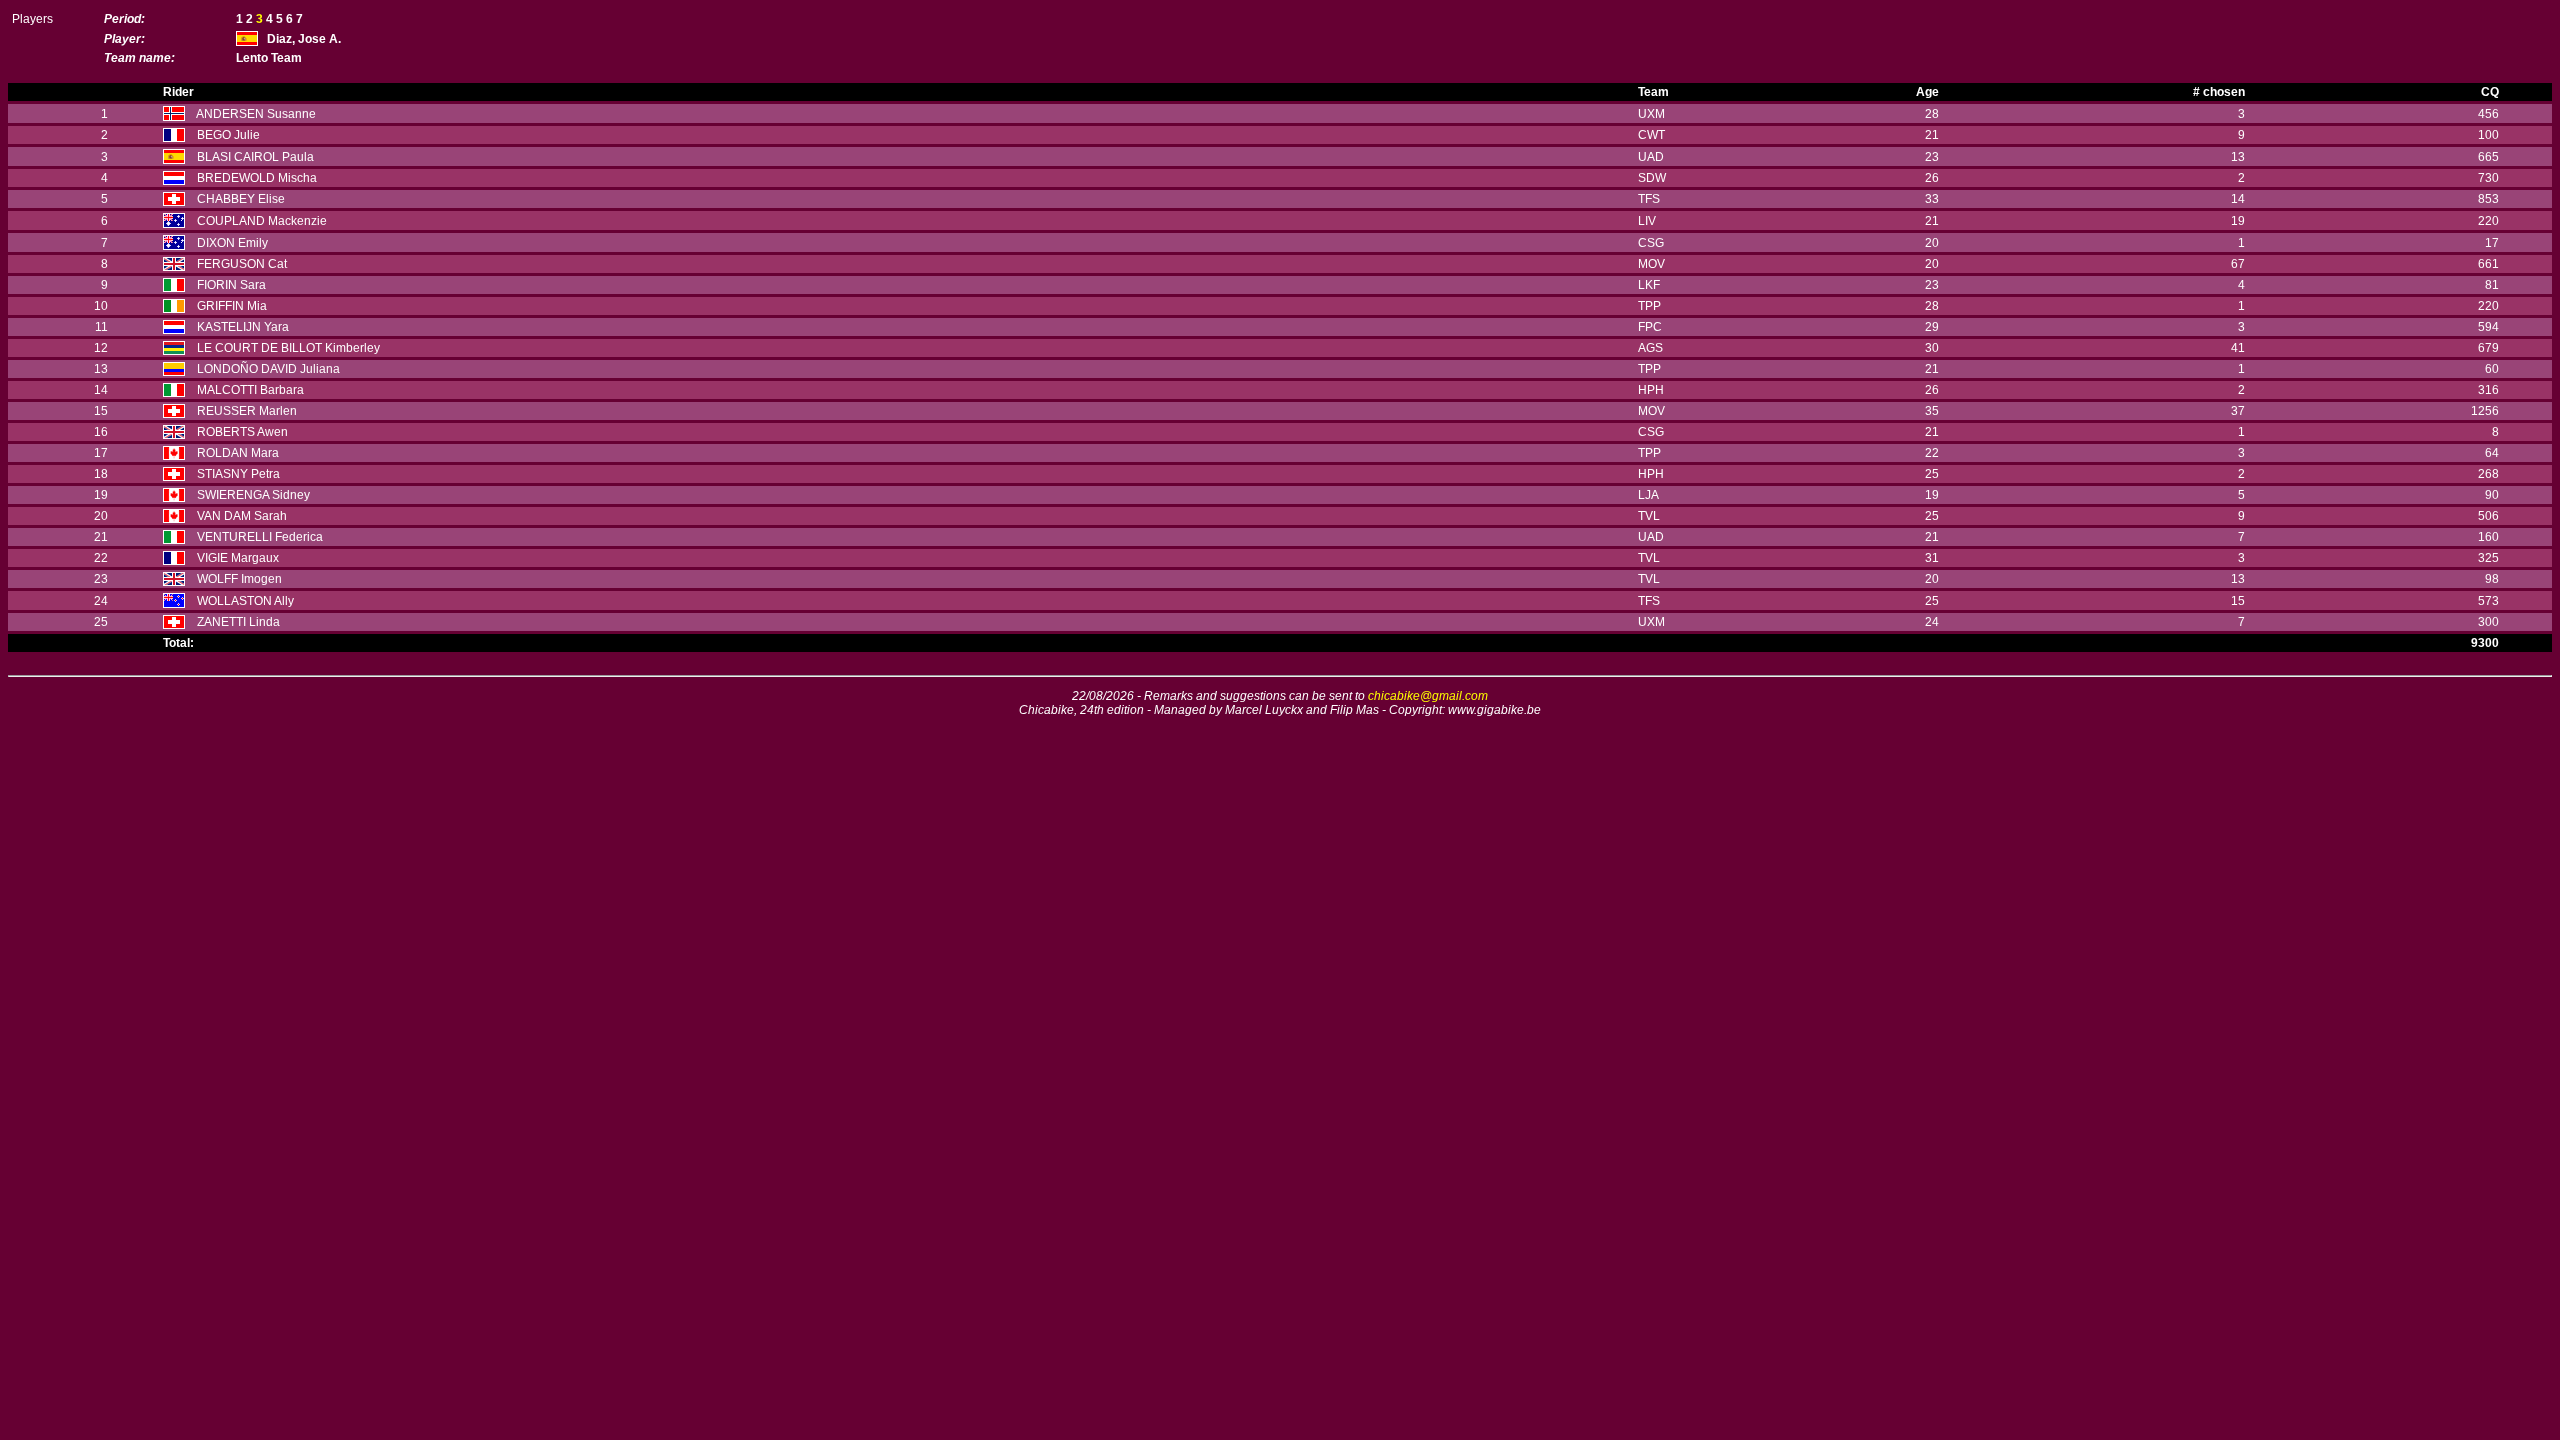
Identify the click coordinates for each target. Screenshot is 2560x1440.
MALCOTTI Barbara (250, 390)
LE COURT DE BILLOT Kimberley (288, 348)
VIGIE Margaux (238, 558)
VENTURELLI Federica (260, 537)
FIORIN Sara (231, 285)
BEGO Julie (228, 135)
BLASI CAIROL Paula (255, 157)
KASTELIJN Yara (243, 327)
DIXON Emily (232, 243)
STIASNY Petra (238, 474)
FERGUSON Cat (242, 264)
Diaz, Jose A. (304, 39)
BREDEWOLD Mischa (257, 178)
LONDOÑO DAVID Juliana (268, 369)
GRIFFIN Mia (232, 306)
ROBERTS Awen (242, 432)
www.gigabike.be (1494, 710)
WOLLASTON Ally (245, 601)
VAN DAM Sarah (242, 516)
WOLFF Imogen (239, 579)
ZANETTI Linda (238, 622)
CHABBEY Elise (241, 199)
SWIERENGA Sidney (253, 495)
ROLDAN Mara (238, 453)
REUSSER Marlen (247, 411)
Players (32, 19)
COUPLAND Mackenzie (262, 221)
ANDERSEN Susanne (256, 114)
